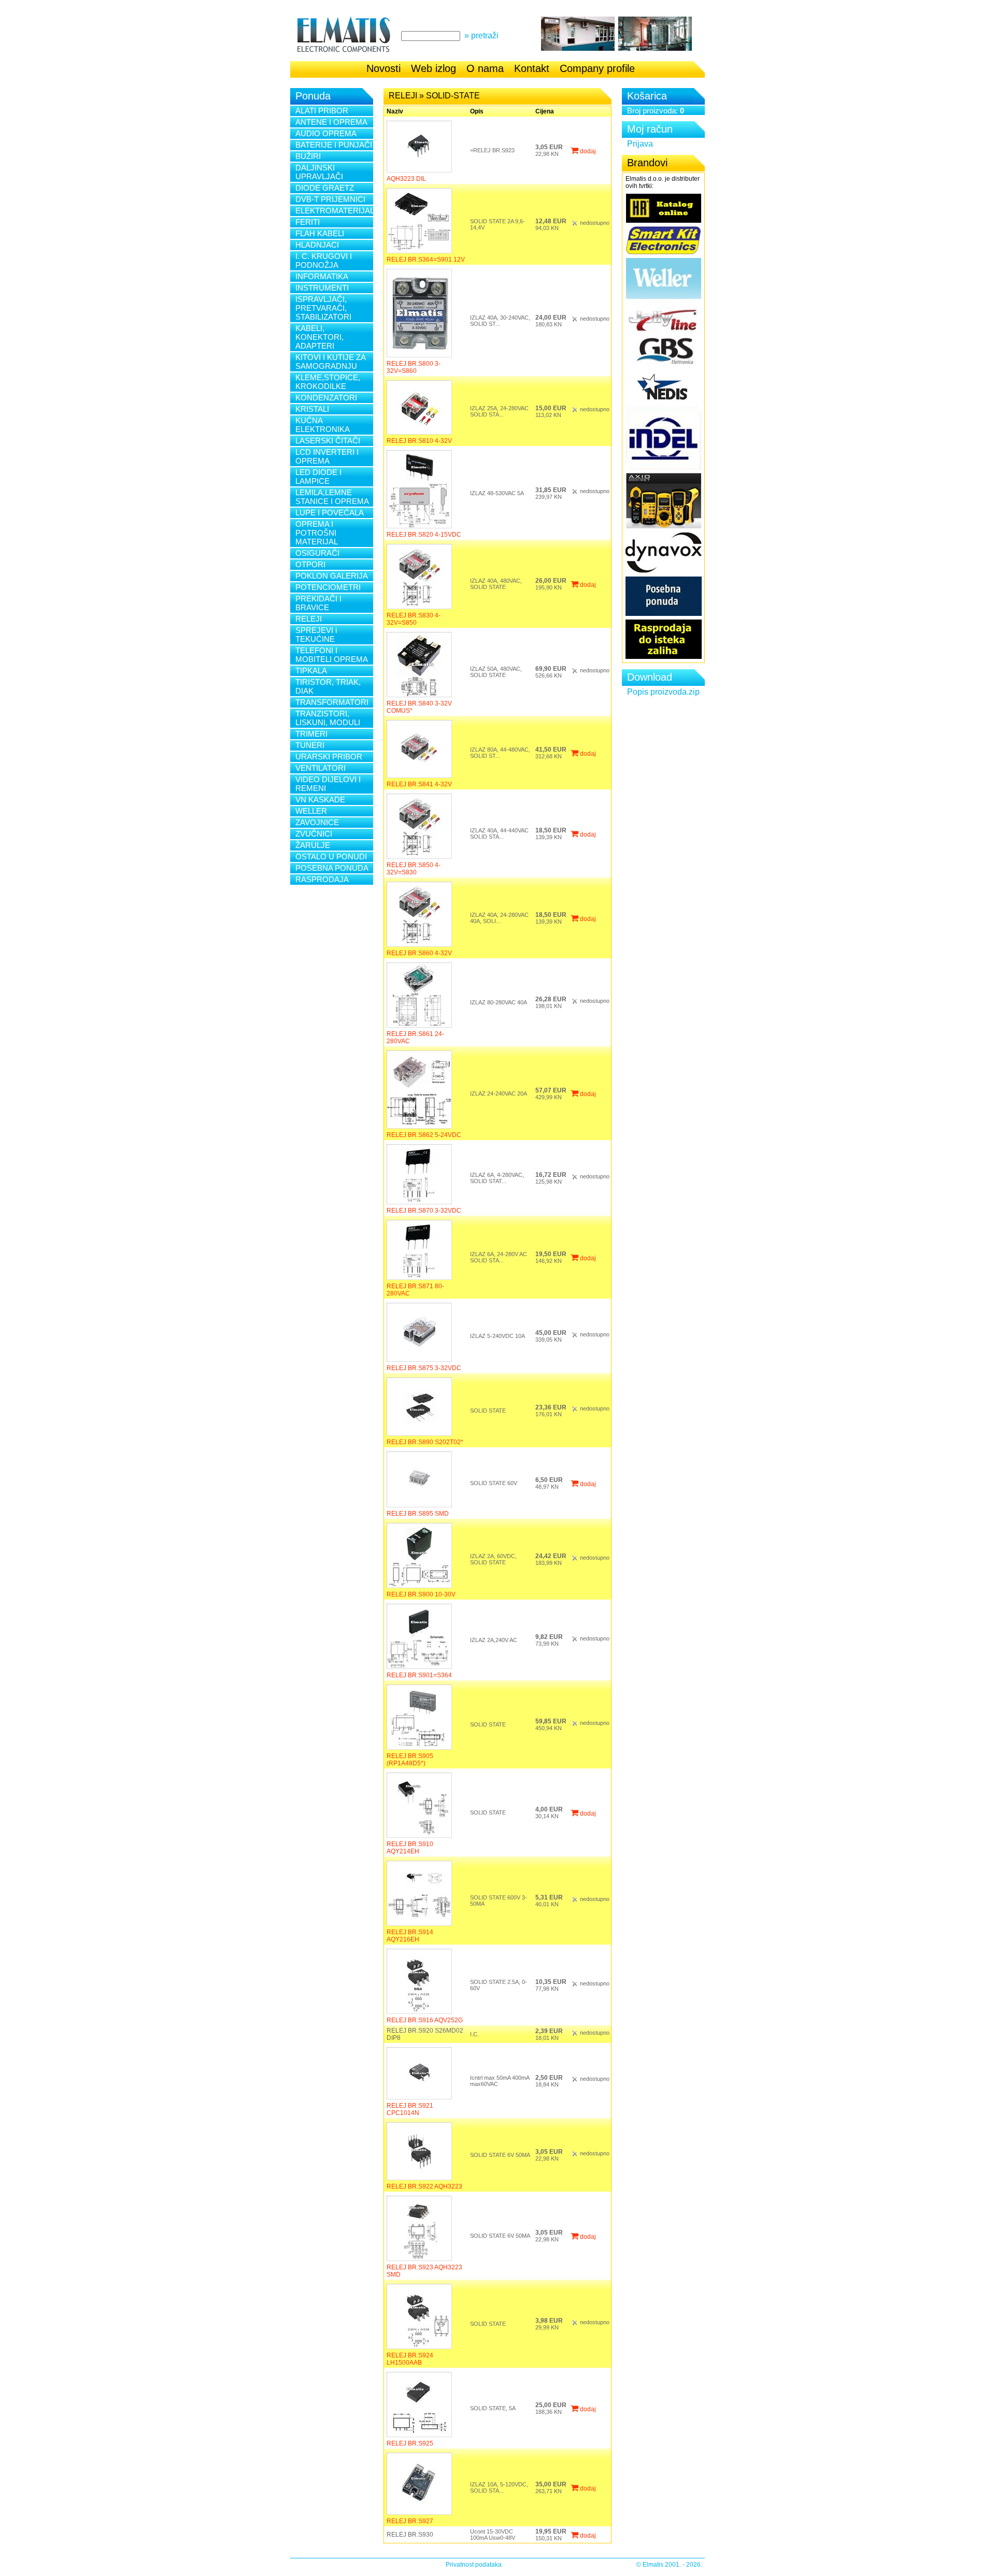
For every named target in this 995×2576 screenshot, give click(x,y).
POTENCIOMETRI (328, 587)
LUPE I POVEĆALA (330, 513)
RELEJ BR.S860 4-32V (419, 953)
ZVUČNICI (314, 834)
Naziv (395, 111)
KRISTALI (312, 409)
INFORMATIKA (322, 276)
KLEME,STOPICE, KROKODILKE (328, 382)
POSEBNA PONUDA (332, 868)
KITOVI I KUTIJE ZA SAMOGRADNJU (331, 362)
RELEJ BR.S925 (410, 2443)
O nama (485, 68)
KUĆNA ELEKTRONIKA (323, 425)
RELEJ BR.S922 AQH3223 (424, 2186)
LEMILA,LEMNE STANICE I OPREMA (332, 497)
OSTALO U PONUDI (331, 857)
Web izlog (433, 68)
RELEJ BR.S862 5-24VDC (424, 1135)
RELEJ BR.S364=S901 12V (426, 260)
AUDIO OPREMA (326, 133)
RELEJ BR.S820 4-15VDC (424, 535)
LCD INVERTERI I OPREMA (327, 456)
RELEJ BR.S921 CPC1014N (410, 2109)
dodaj (587, 151)
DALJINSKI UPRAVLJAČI (319, 172)
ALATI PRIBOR (322, 111)
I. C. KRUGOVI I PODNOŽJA (324, 261)
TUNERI (310, 745)
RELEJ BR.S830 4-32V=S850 (414, 619)
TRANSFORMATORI (332, 702)
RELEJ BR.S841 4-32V (419, 784)
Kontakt (532, 68)
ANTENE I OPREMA (331, 122)
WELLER (311, 811)
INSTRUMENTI (322, 288)
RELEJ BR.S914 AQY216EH (410, 1936)
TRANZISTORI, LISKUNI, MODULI (328, 718)
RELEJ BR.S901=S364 (419, 1675)
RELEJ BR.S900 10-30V (421, 1594)
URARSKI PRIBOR (329, 757)
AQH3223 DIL (406, 179)
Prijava (640, 144)
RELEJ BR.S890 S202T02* (425, 1442)
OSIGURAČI (317, 553)
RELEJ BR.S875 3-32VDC (424, 1368)
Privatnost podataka (474, 2565)
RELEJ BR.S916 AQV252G (425, 2020)
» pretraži (481, 35)
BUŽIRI (308, 156)
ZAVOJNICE (317, 822)
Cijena (545, 111)
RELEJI (309, 619)
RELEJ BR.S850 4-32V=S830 (414, 869)
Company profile (597, 68)
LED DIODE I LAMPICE (318, 477)
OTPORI (310, 564)
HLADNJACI (317, 245)
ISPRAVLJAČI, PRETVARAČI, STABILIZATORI (323, 308)
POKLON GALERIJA (332, 576)
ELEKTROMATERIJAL (334, 211)
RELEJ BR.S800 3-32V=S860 (414, 367)
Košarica (647, 96)
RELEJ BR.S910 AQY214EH (410, 1848)
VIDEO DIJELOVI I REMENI (328, 784)
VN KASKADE (320, 800)
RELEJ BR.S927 (410, 2521)
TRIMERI (311, 734)
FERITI (308, 222)
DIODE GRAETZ (325, 188)
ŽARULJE (313, 845)
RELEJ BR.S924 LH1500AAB (410, 2359)
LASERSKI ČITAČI (328, 441)
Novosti (383, 68)
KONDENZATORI (326, 398)
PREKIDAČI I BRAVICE (318, 603)
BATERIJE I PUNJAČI (334, 145)
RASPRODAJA (322, 879)
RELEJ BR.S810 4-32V (419, 441)
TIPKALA (311, 671)
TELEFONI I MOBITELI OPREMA (332, 655)
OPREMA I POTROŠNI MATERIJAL (317, 533)
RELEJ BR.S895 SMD (418, 1514)
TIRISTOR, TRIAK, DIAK (328, 686)
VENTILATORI (321, 768)
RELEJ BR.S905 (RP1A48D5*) (410, 1760)
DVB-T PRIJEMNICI (330, 199)
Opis (477, 111)
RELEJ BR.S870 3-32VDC (424, 1211)
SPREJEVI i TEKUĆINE (316, 635)
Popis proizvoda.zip (663, 692)
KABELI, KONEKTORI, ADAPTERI (319, 337)
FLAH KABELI (320, 233)
